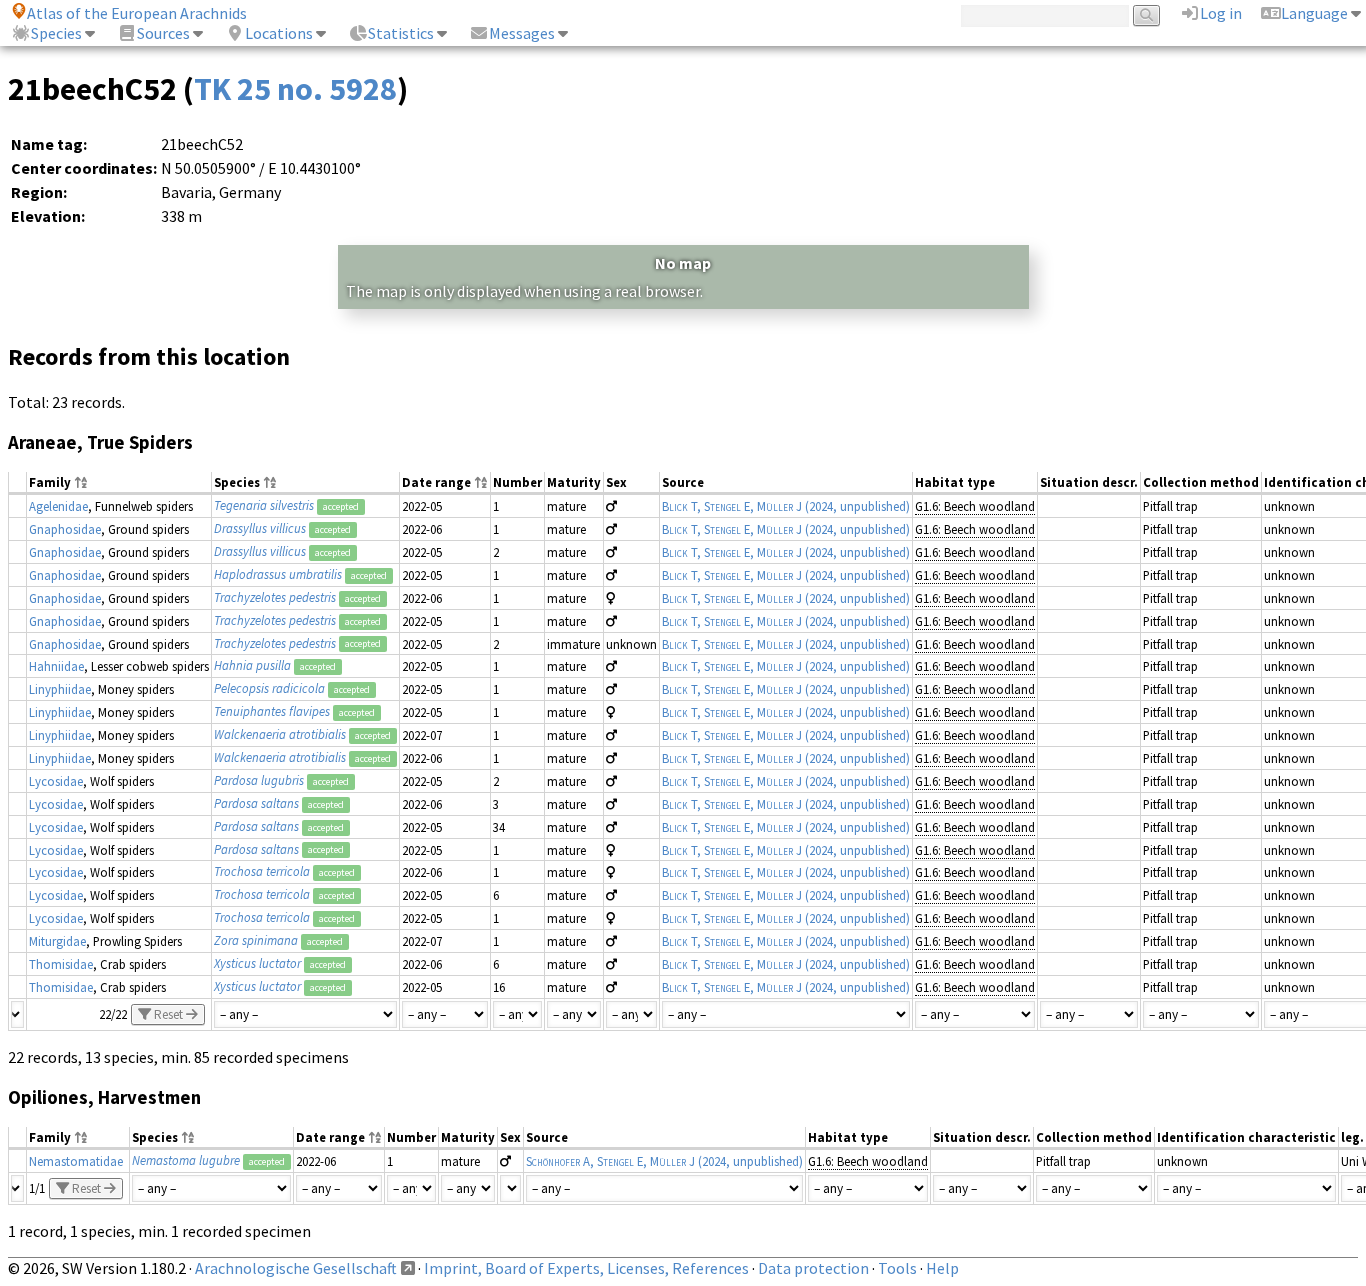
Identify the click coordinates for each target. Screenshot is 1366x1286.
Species (56, 33)
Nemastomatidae (76, 1161)
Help (942, 1268)
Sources (163, 33)
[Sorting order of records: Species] (270, 483)
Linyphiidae (60, 689)
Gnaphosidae (65, 529)
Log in (1221, 13)
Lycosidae (56, 781)
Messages (522, 33)
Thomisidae (61, 964)
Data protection (813, 1268)
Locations (279, 33)
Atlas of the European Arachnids (137, 13)
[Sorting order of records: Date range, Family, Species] (481, 483)
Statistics (401, 33)
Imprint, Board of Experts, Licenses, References (586, 1268)
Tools (897, 1268)
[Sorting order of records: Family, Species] (81, 483)
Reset (168, 1014)
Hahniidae (56, 666)
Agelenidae (58, 506)
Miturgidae (57, 941)
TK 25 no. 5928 (295, 89)
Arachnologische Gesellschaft (296, 1268)
